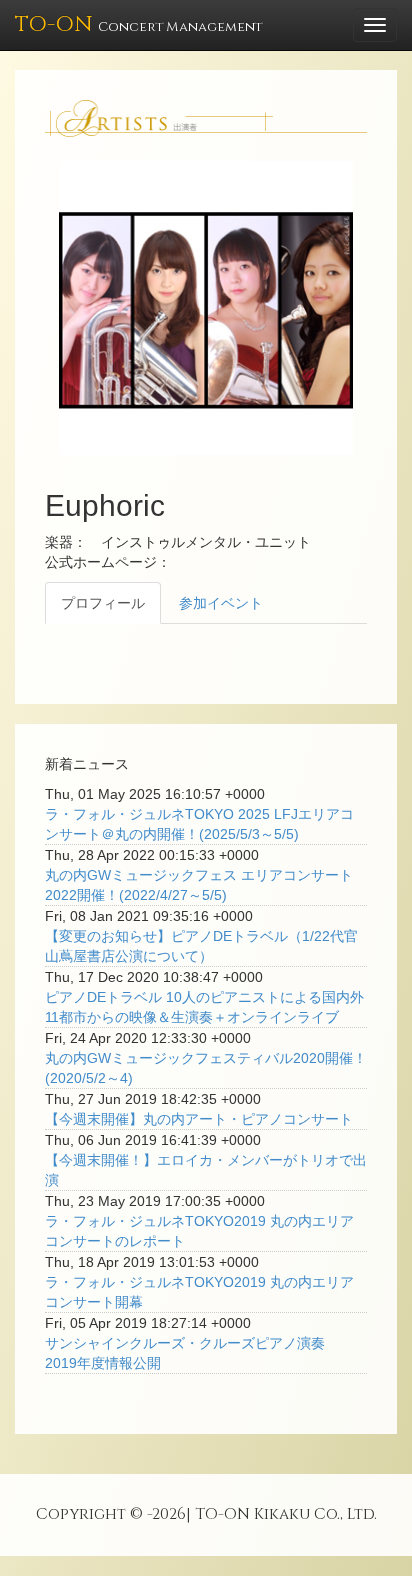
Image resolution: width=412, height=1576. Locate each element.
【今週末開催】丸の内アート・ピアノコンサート (199, 1119)
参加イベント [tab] (221, 603)
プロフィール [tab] (103, 603)
